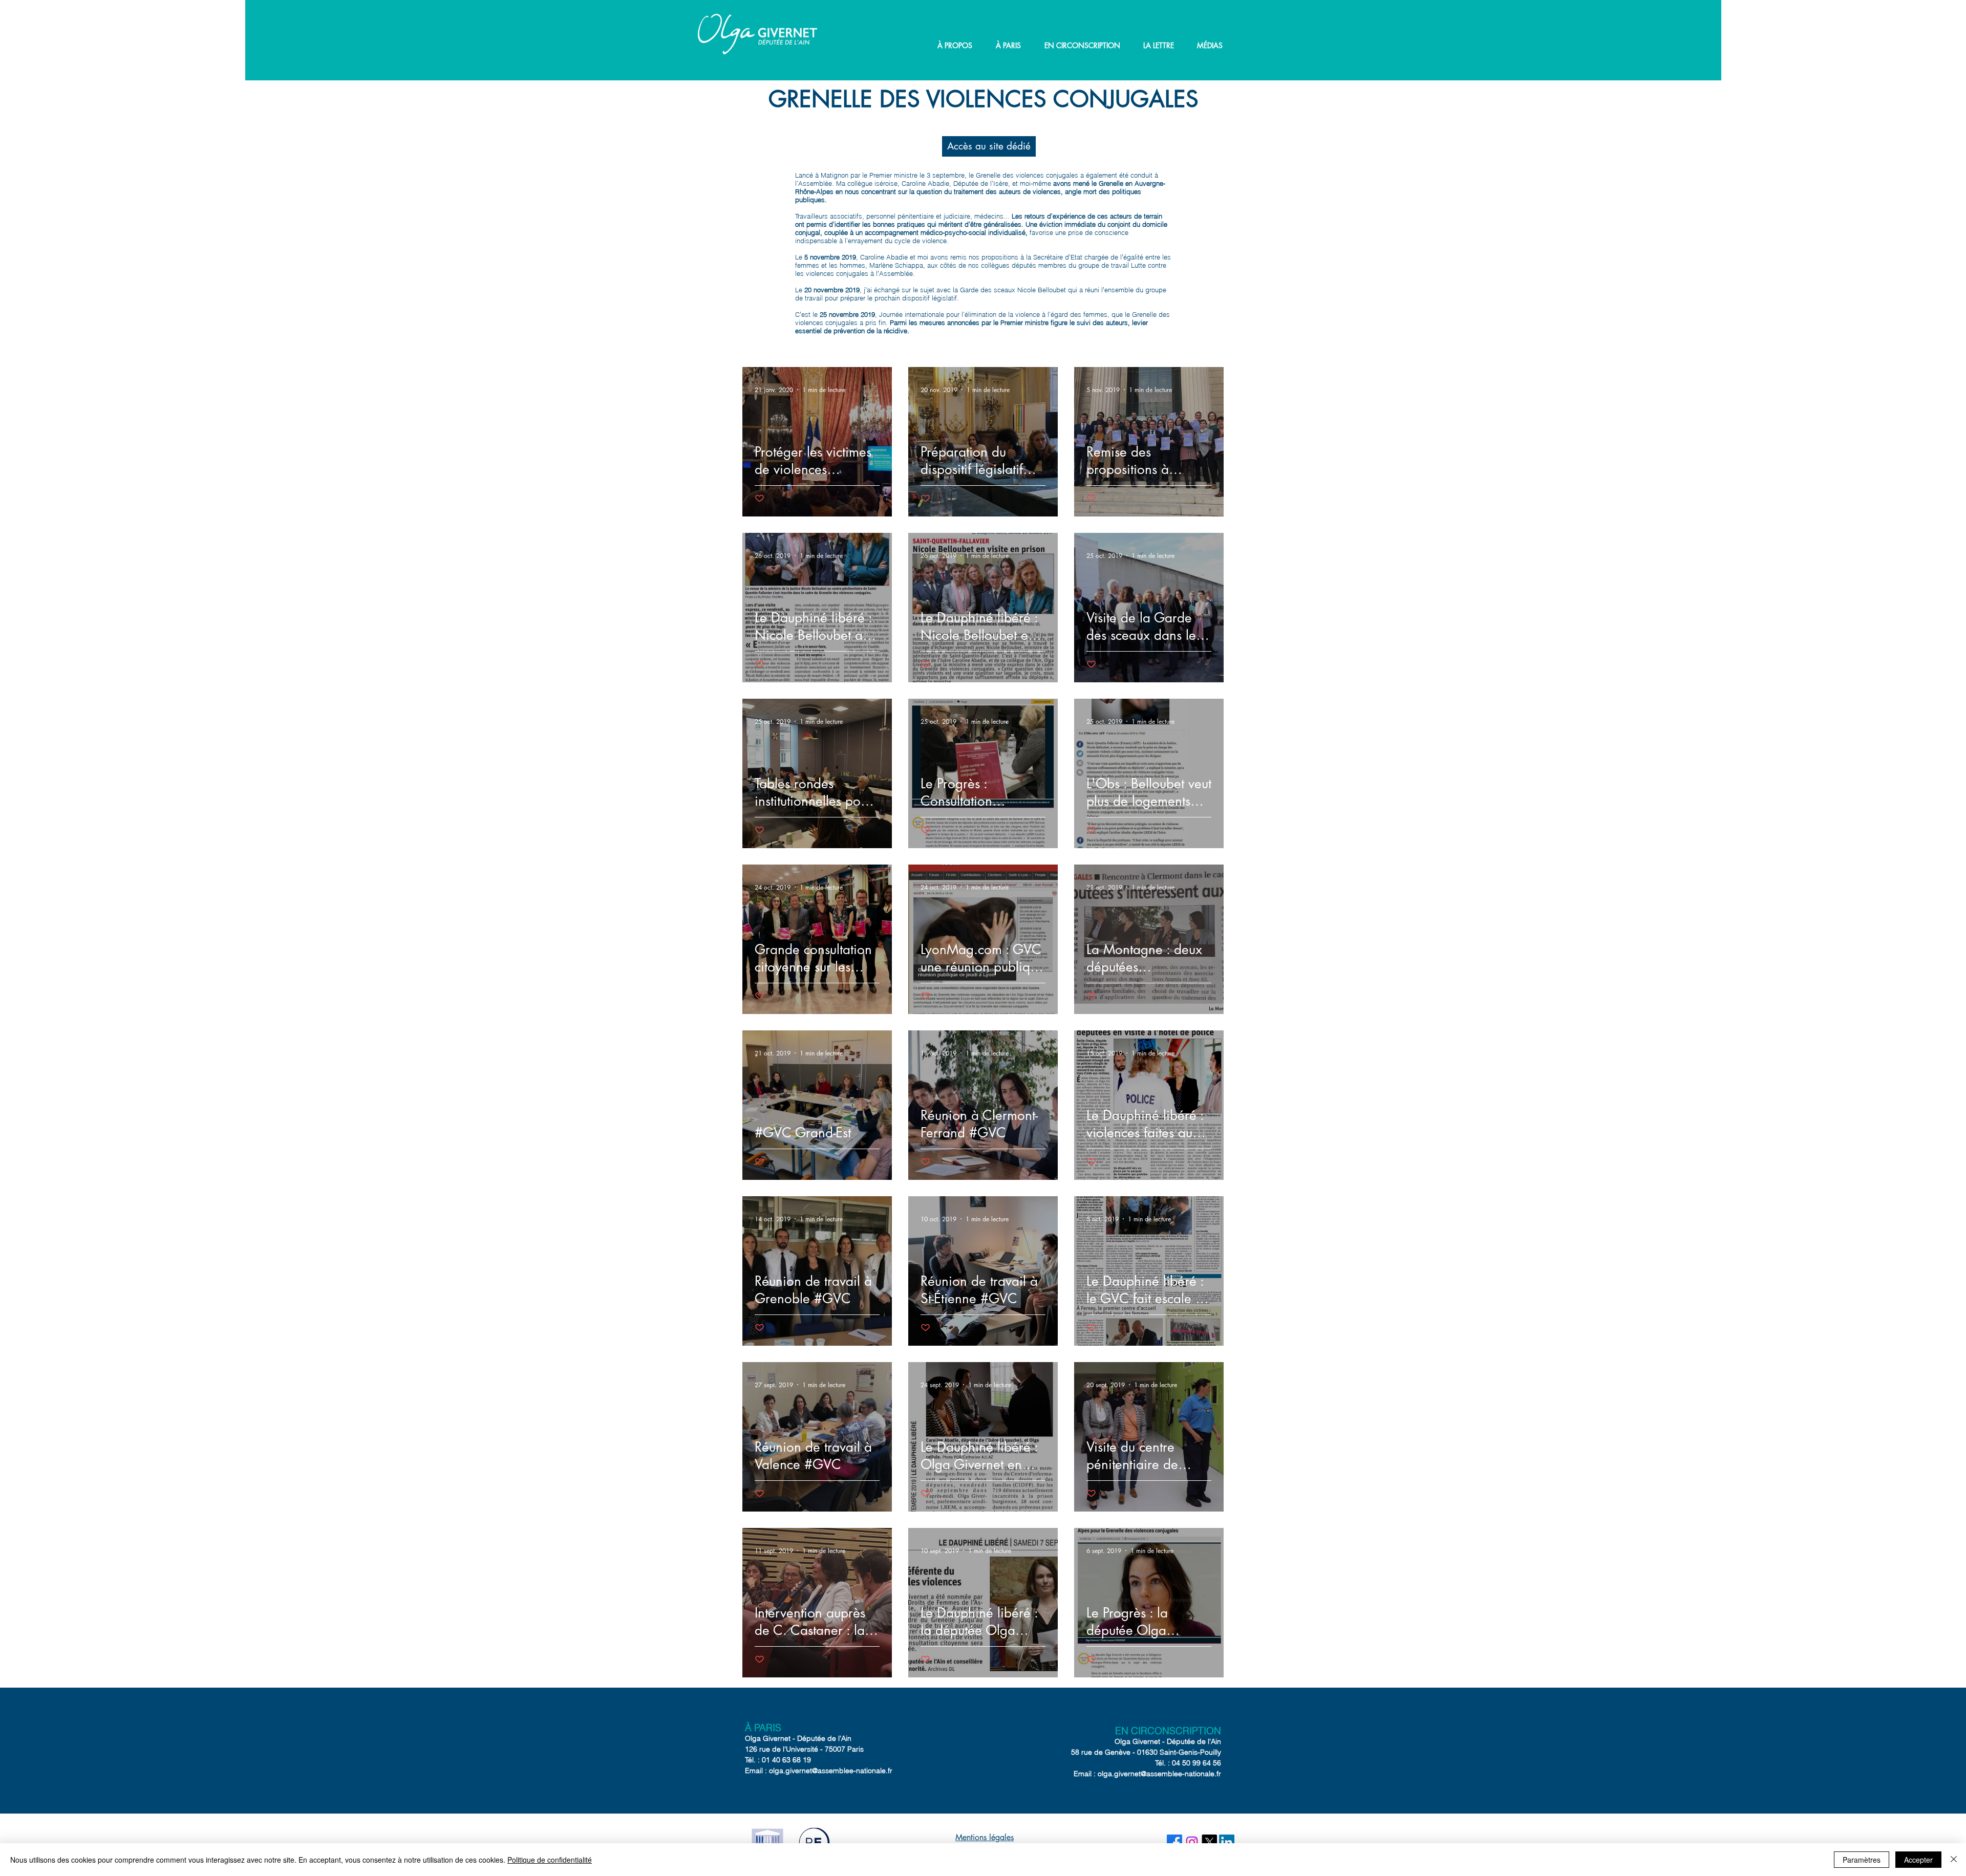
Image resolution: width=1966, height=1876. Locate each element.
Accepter (1918, 1860)
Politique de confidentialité (550, 1860)
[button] (955, 46)
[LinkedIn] (1227, 1842)
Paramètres (1862, 1860)
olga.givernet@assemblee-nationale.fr (831, 1771)
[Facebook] (1174, 1842)
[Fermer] (1954, 1860)
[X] (1209, 1842)
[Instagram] (1192, 1842)
